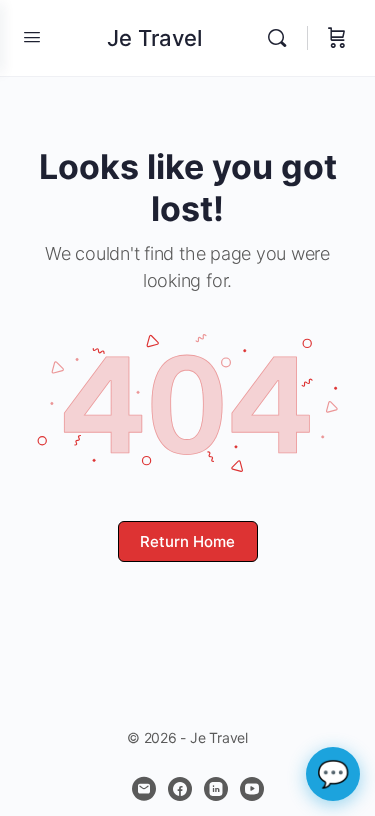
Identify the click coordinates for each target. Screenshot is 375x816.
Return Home (187, 541)
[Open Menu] (32, 36)
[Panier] (337, 38)
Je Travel (154, 38)
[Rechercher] (282, 38)
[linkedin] (216, 789)
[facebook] (180, 789)
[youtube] (252, 789)
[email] (144, 789)
